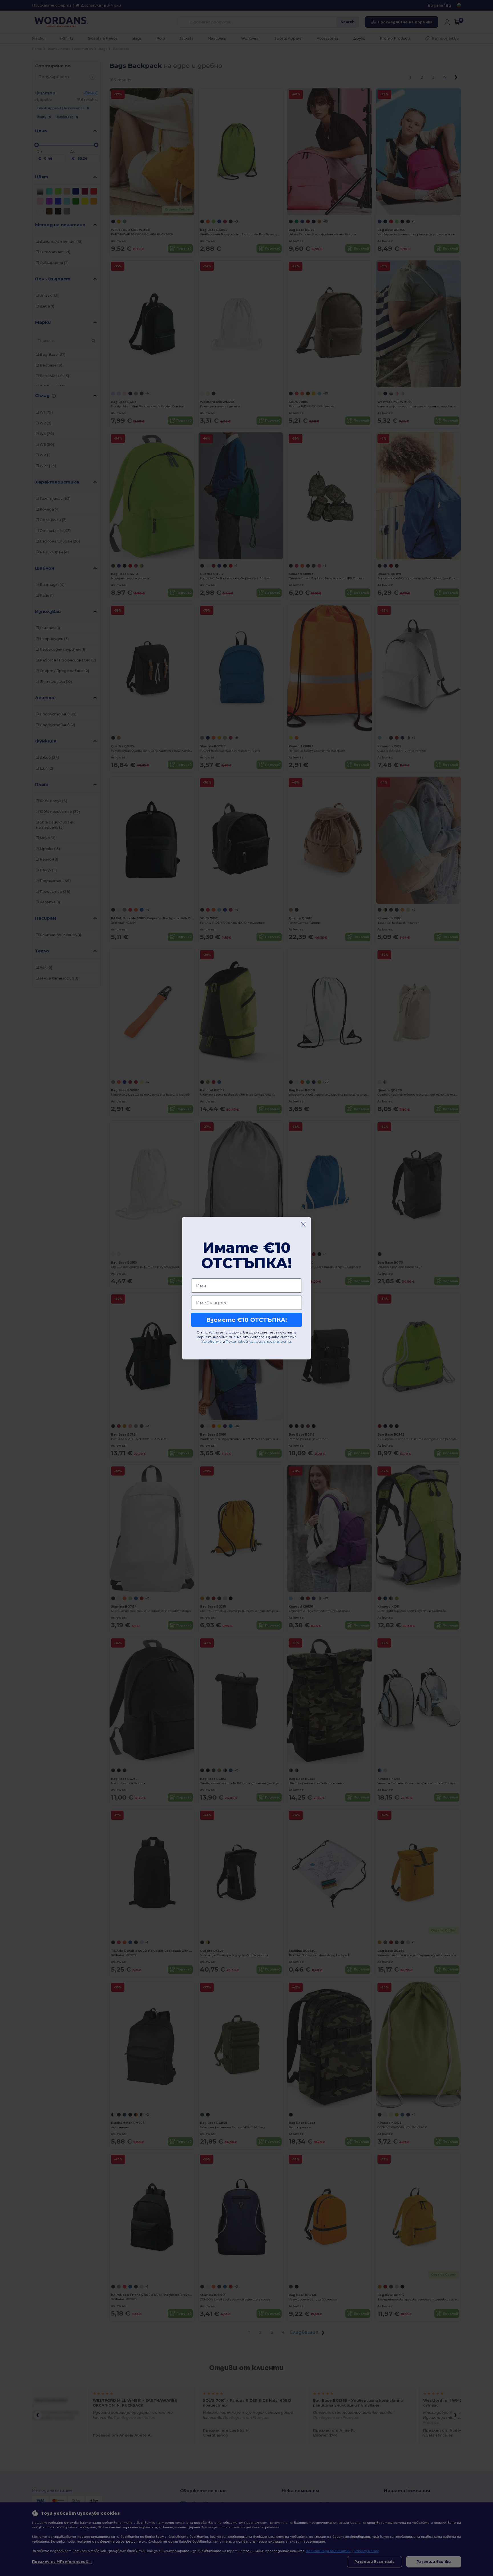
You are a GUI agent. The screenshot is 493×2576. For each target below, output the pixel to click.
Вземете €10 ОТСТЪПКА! (247, 1320)
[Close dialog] (303, 1224)
